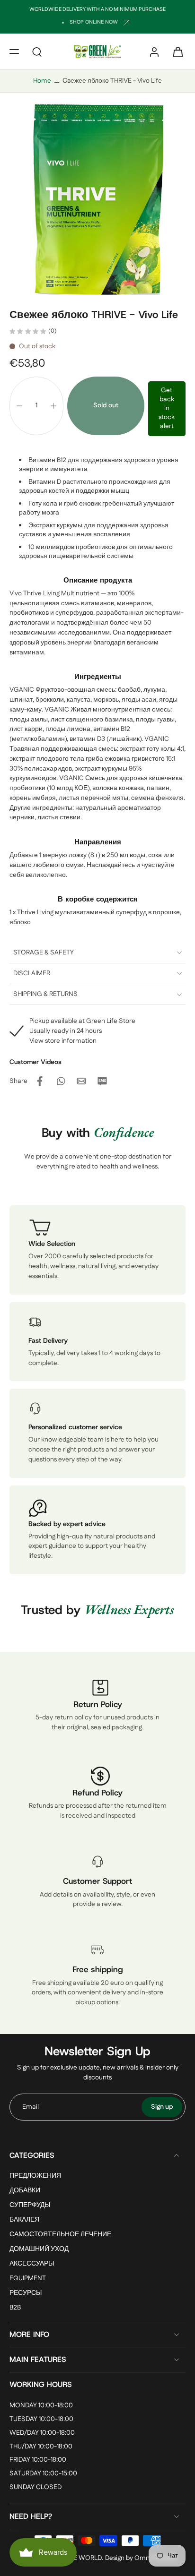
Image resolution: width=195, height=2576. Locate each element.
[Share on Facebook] (40, 1081)
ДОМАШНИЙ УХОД (39, 2250)
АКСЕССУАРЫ (32, 2264)
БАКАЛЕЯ (24, 2220)
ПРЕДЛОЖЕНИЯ (35, 2176)
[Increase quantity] (53, 406)
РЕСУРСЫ (26, 2294)
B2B (15, 2308)
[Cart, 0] (175, 52)
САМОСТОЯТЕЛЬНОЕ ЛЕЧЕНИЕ (60, 2235)
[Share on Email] (81, 1081)
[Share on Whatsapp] (61, 1081)
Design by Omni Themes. (142, 2558)
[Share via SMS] (102, 1081)
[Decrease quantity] (19, 406)
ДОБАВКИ (25, 2191)
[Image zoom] (97, 197)
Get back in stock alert (167, 408)
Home (42, 81)
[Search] (37, 52)
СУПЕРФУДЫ (30, 2205)
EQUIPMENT (28, 2279)
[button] (14, 52)
